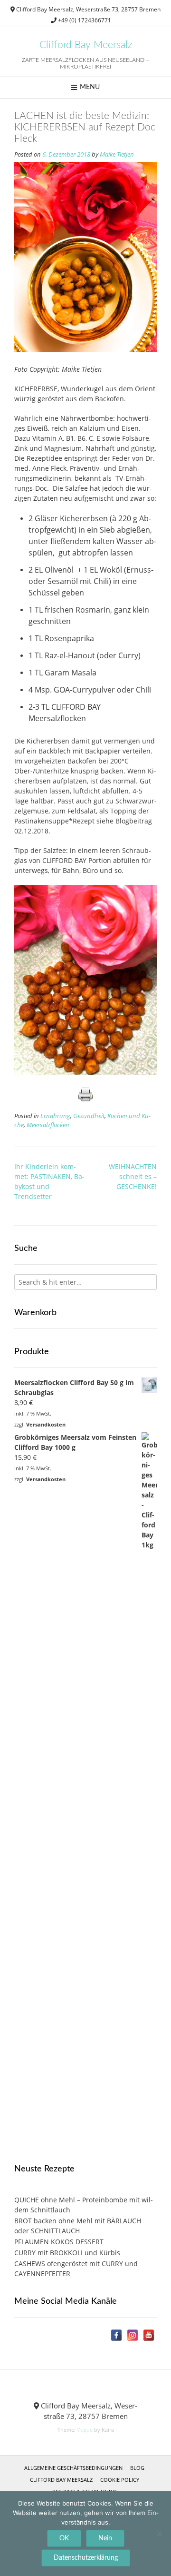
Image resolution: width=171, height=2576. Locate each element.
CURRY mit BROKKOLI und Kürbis (67, 2253)
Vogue (85, 2430)
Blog (137, 2468)
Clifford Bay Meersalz (86, 45)
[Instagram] (133, 2335)
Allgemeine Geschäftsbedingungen (73, 2468)
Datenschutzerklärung (86, 2558)
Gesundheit (89, 1116)
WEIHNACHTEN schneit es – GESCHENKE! (133, 1176)
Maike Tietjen (117, 154)
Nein (105, 2538)
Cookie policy (120, 2480)
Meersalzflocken (48, 1125)
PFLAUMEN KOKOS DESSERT (59, 2242)
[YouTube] (149, 2335)
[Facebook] (116, 2335)
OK (64, 2538)
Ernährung (55, 1116)
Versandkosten (46, 1424)
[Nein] (159, 2534)
